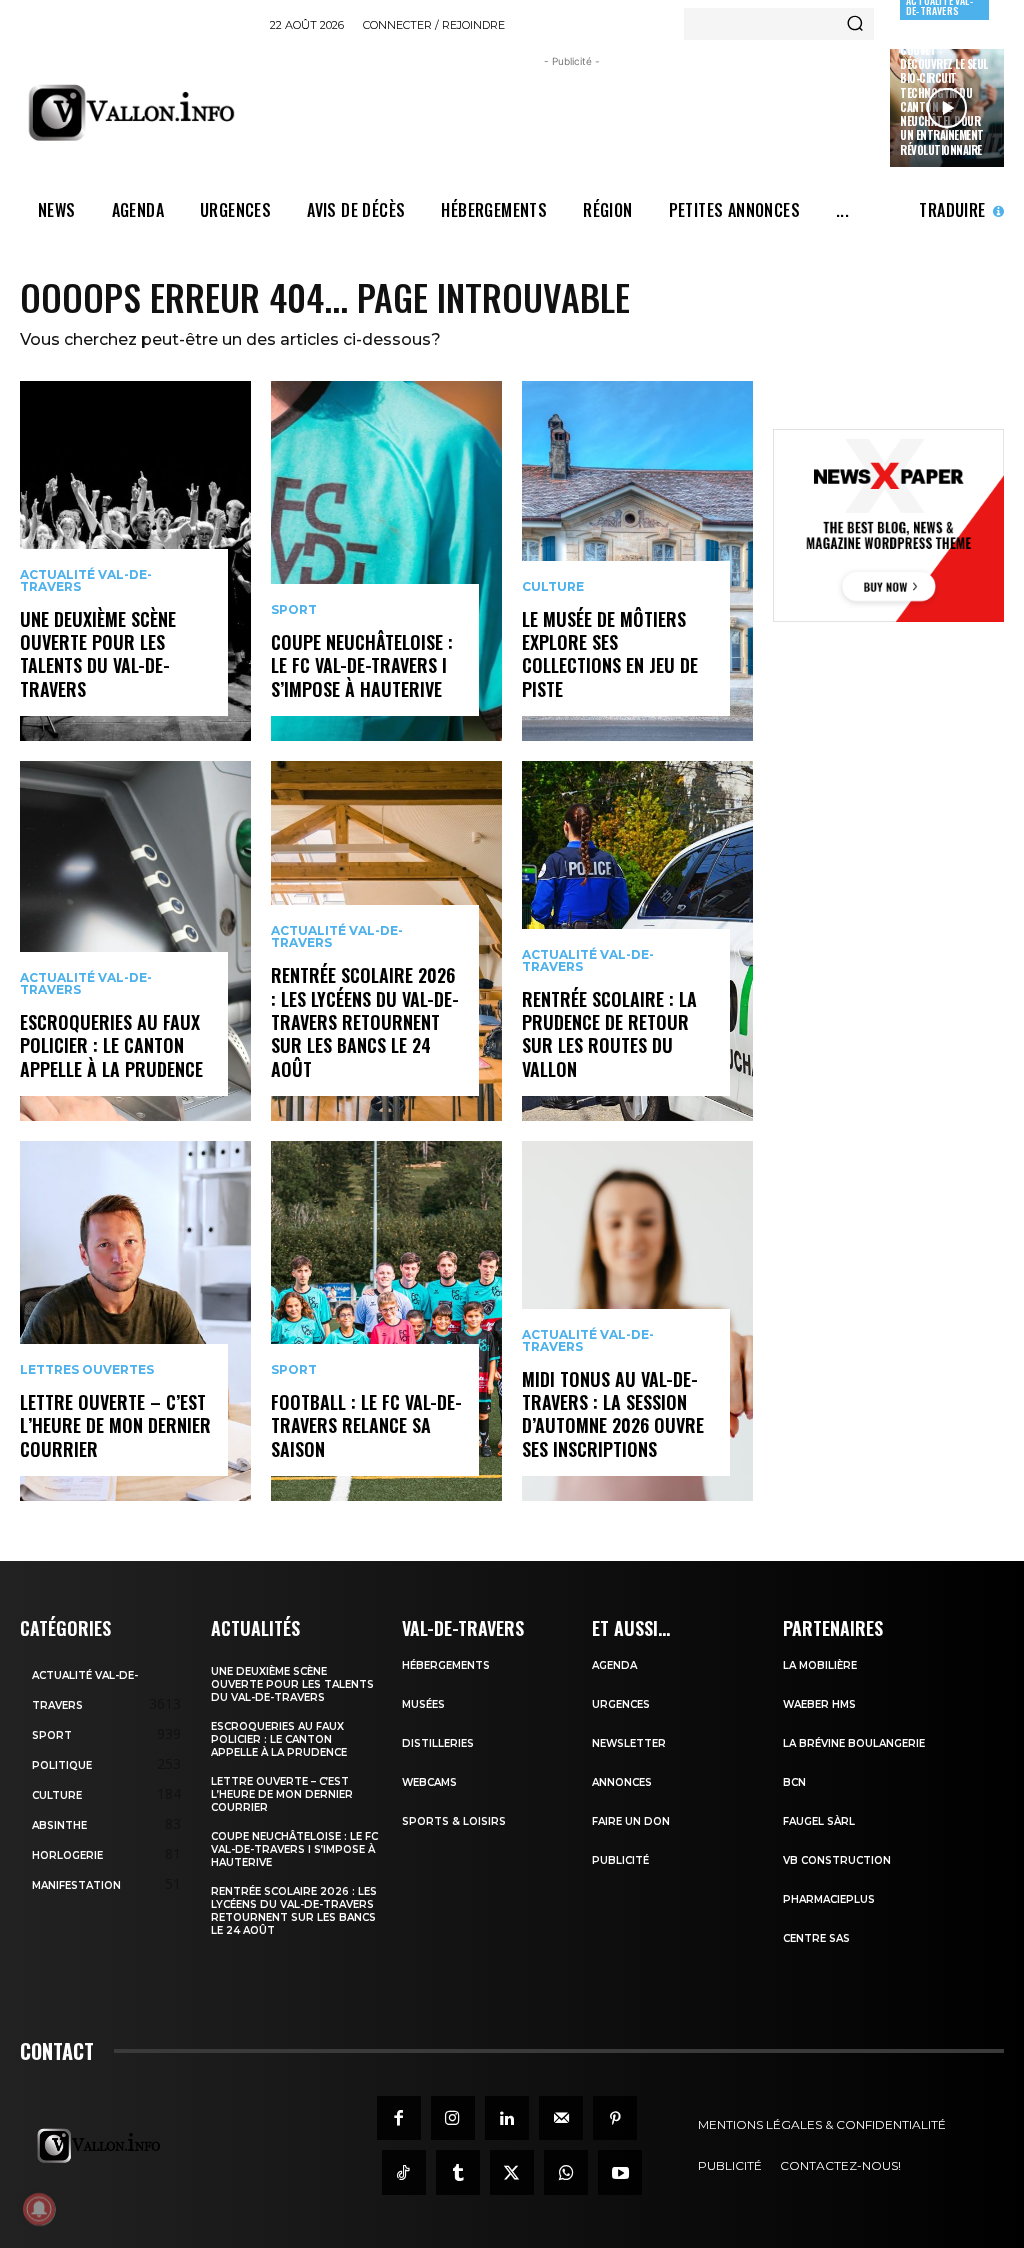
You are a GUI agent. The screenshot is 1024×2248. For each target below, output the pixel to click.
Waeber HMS (819, 1704)
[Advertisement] (634, 117)
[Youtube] (620, 2172)
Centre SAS (816, 1938)
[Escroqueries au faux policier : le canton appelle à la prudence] (135, 941)
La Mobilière (820, 1665)
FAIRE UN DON (631, 1821)
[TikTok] (404, 2172)
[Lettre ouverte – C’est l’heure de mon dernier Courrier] (135, 1321)
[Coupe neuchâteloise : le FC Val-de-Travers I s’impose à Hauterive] (386, 561)
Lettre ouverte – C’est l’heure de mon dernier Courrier (115, 1425)
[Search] (855, 24)
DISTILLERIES (438, 1743)
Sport (294, 610)
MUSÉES (423, 1704)
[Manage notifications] (39, 2209)
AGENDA (614, 1665)
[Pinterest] (615, 2118)
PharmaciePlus (829, 1899)
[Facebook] (399, 2118)
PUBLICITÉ (620, 1860)
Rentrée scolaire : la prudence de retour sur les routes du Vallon (609, 1034)
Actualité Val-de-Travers (86, 581)
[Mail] (561, 2118)
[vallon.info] (137, 112)
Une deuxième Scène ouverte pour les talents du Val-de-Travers (98, 654)
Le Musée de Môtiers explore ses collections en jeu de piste (610, 654)
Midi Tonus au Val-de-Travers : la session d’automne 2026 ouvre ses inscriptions (613, 1414)
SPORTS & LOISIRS (454, 1821)
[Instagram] (453, 2118)
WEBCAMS (429, 1782)
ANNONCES (622, 1782)
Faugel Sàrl (819, 1821)
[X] (512, 2172)
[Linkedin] (507, 2118)
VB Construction (837, 1860)
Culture (553, 587)
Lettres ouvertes (87, 1370)
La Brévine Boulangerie (854, 1743)
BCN (794, 1782)
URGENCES (621, 1704)
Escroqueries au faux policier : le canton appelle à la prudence (111, 1045)
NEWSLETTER (629, 1743)
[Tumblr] (458, 2172)
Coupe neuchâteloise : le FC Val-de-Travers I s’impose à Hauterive (362, 665)
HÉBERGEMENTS (446, 1665)
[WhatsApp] (566, 2172)
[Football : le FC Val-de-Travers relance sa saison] (386, 1321)
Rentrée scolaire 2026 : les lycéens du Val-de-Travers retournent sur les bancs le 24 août (365, 1022)
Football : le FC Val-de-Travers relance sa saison (366, 1425)
